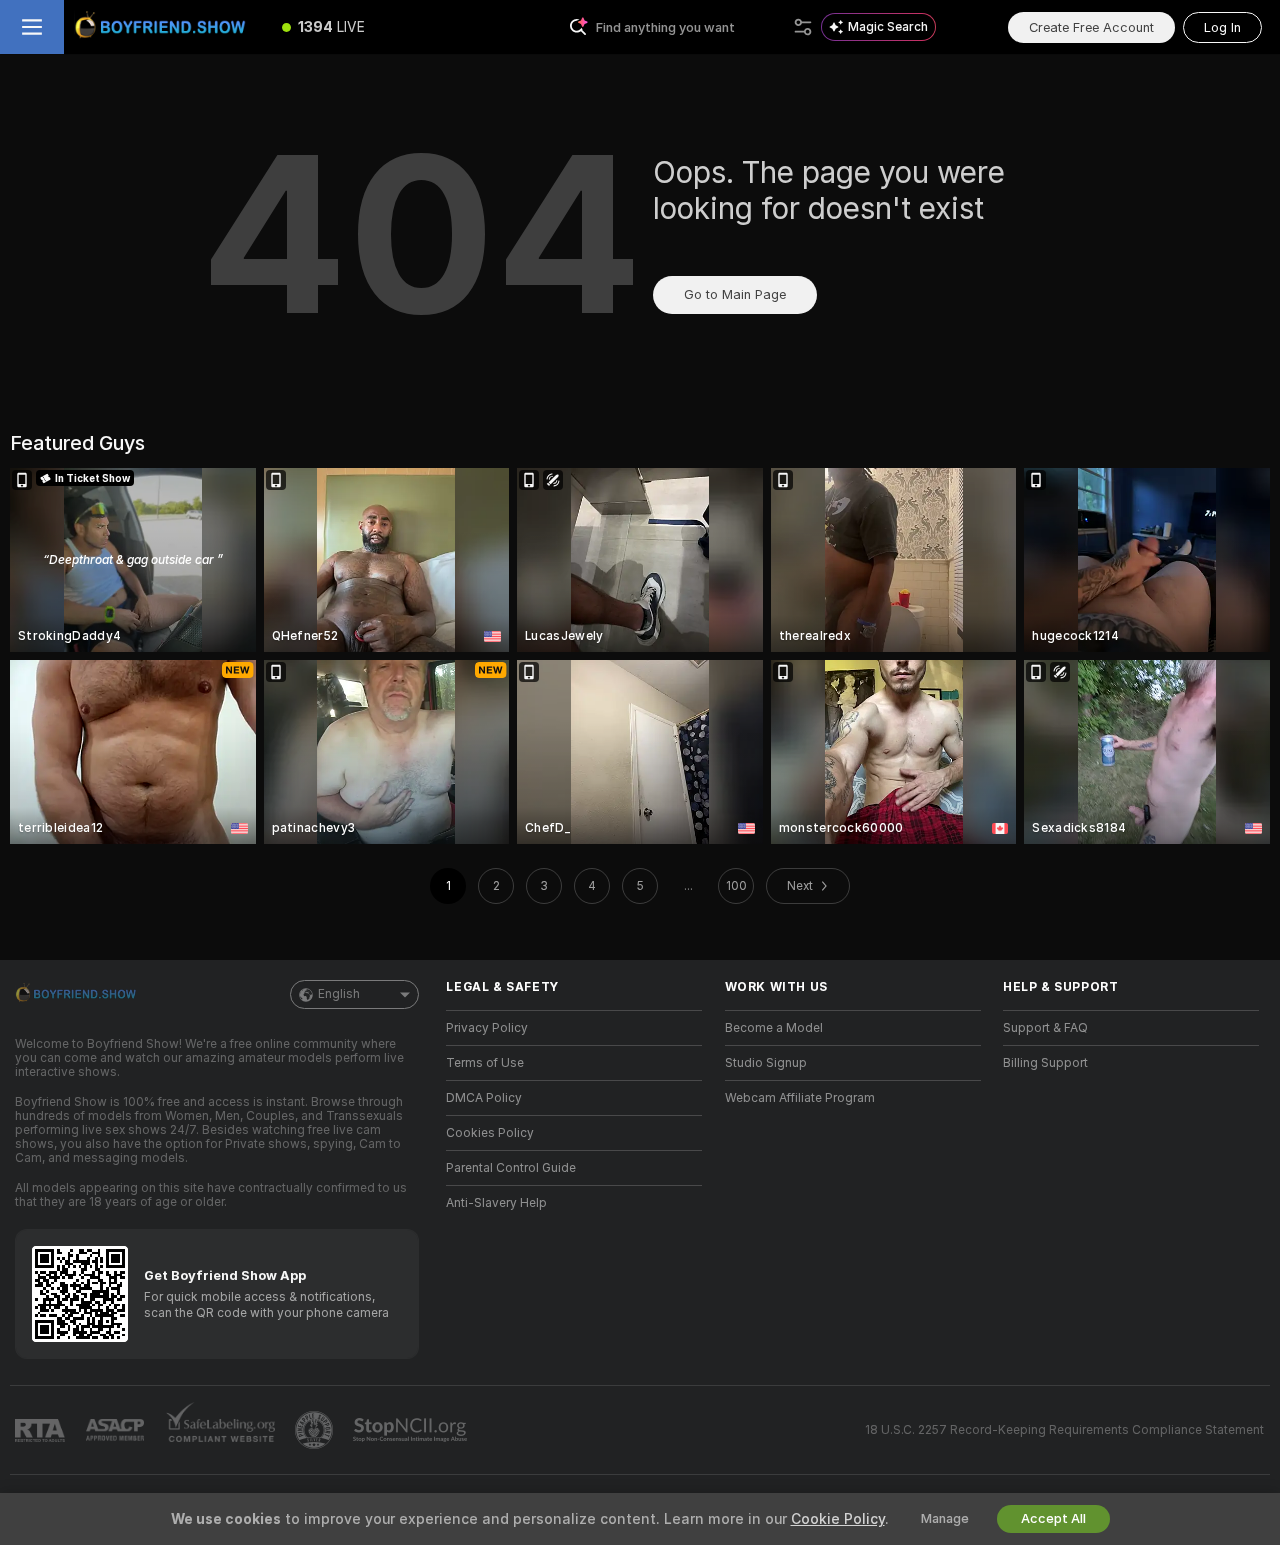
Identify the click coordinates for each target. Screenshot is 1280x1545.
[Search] (803, 27)
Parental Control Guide (511, 1168)
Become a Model (774, 1028)
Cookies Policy (490, 1133)
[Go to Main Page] (164, 27)
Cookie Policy (838, 1519)
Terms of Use (485, 1063)
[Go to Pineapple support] (316, 1430)
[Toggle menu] (32, 27)
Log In (1222, 27)
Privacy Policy (487, 1028)
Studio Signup (766, 1063)
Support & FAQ (1045, 1028)
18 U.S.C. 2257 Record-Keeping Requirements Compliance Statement (1064, 1430)
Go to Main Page (735, 294)
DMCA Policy (484, 1098)
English (339, 994)
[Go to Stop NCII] (412, 1430)
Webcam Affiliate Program (800, 1098)
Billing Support (1045, 1063)
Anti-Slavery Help (496, 1203)
